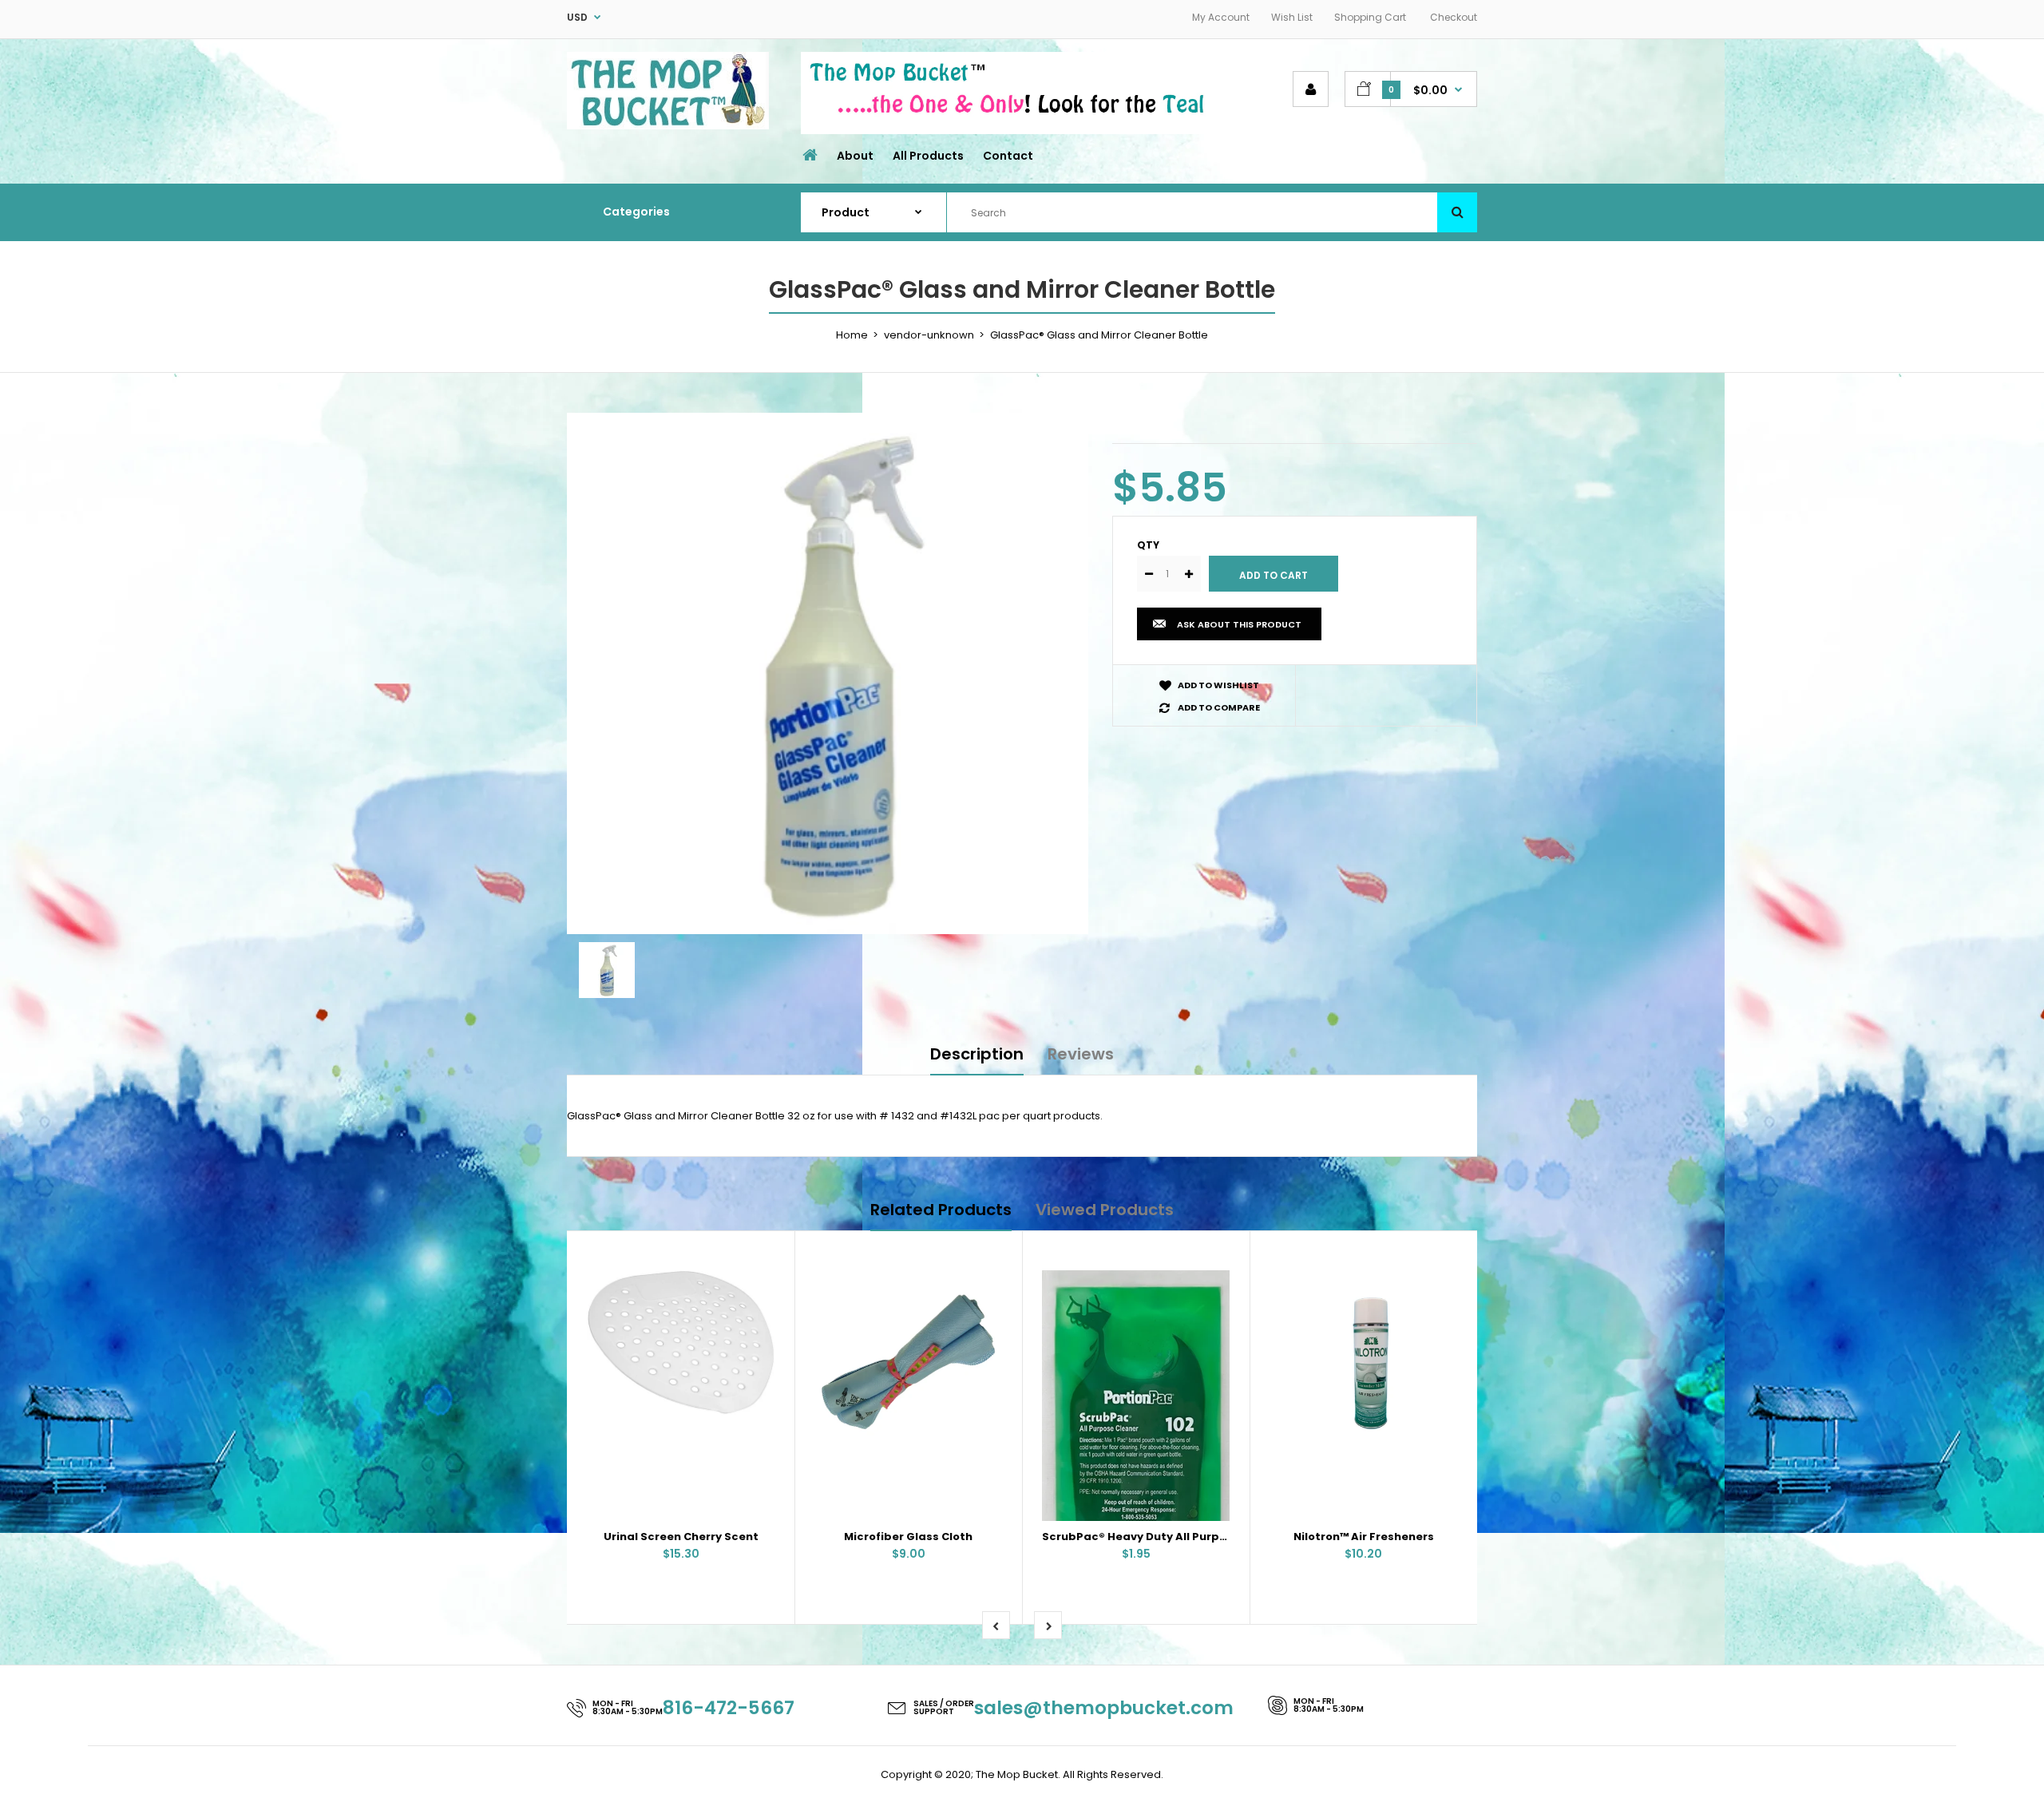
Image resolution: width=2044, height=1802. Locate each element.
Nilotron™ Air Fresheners (1364, 1537)
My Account (1221, 17)
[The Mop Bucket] (668, 126)
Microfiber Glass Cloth (908, 1537)
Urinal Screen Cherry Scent (681, 1537)
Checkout (1454, 17)
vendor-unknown (929, 335)
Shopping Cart (1370, 17)
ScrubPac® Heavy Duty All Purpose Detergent (1173, 1537)
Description (977, 1054)
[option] (828, 673)
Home (852, 335)
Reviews (1081, 1054)
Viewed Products (1105, 1210)
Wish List (1292, 17)
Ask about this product (1239, 624)
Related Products (941, 1210)
